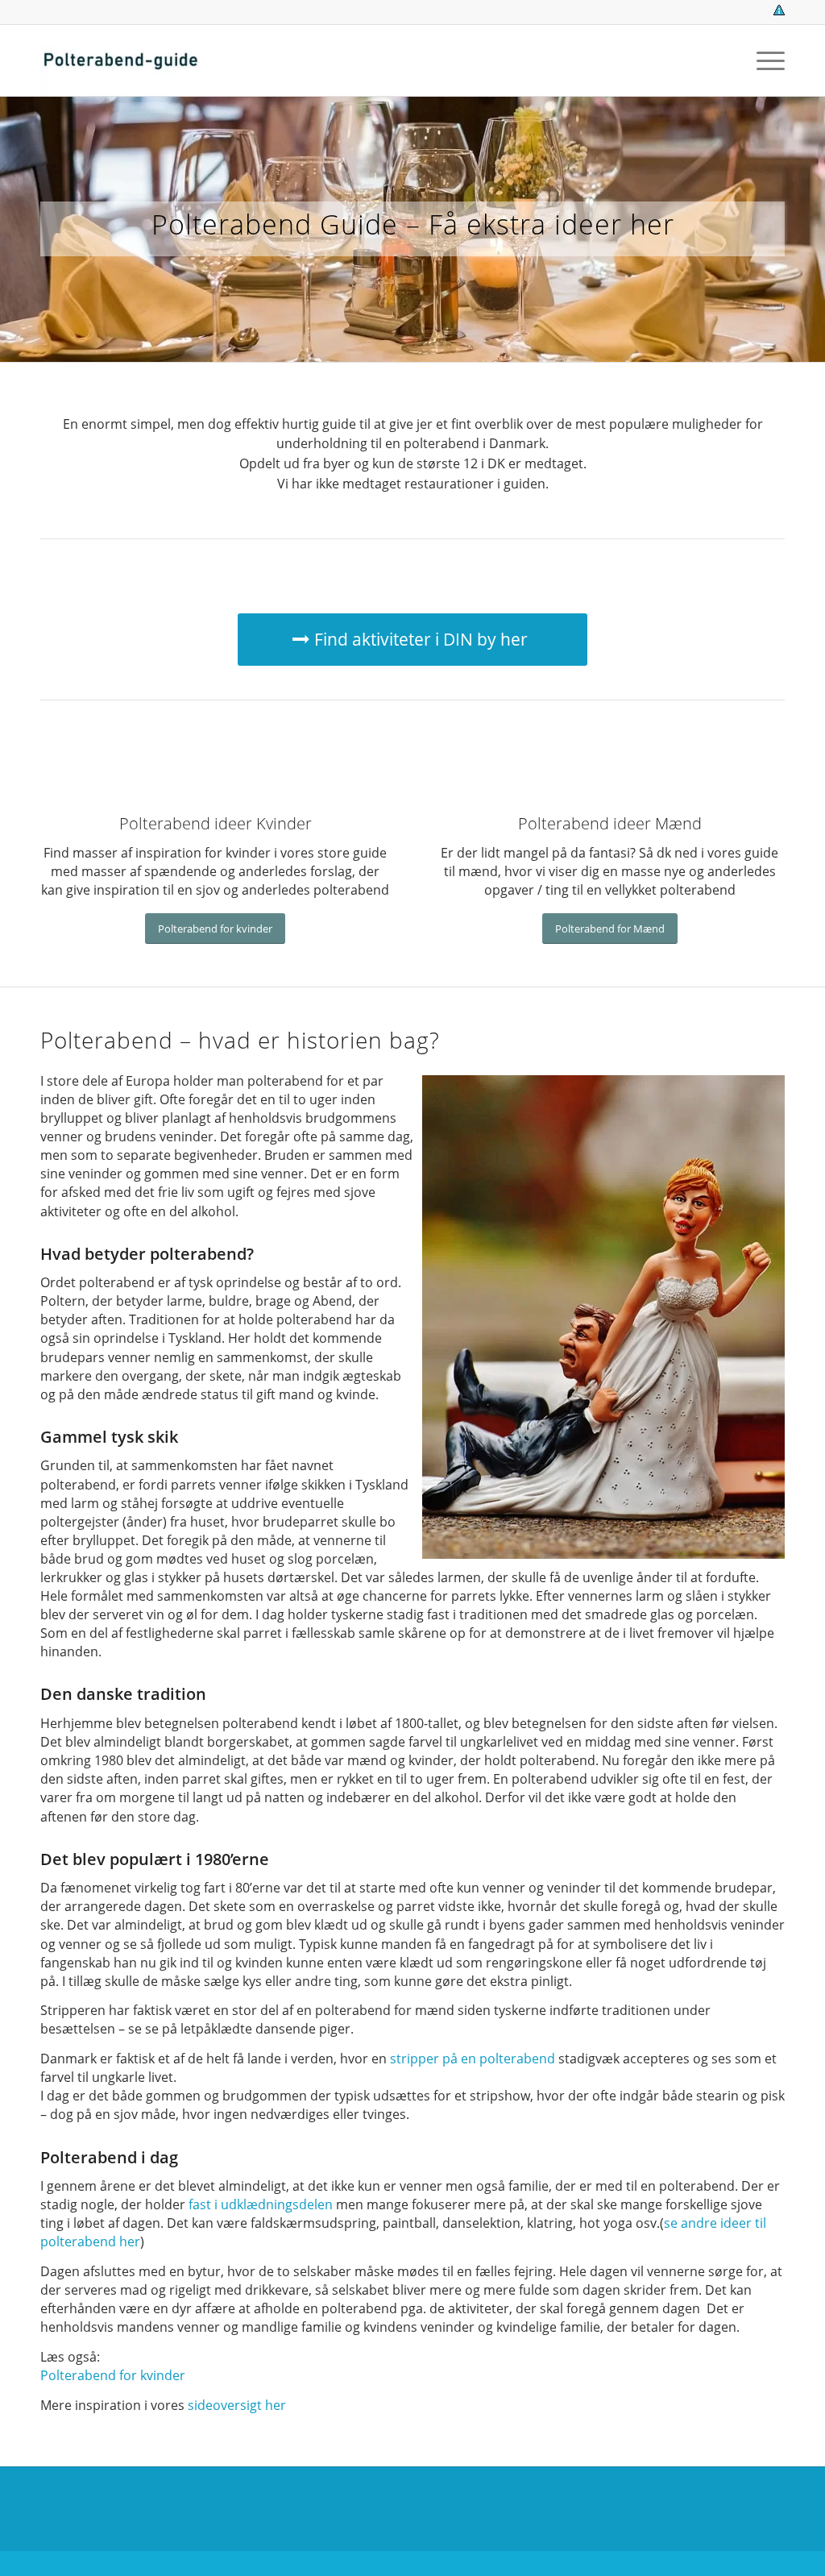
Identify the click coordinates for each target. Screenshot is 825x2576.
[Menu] (765, 60)
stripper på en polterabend (473, 2059)
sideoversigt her (237, 2405)
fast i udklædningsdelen (261, 2204)
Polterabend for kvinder (113, 2375)
